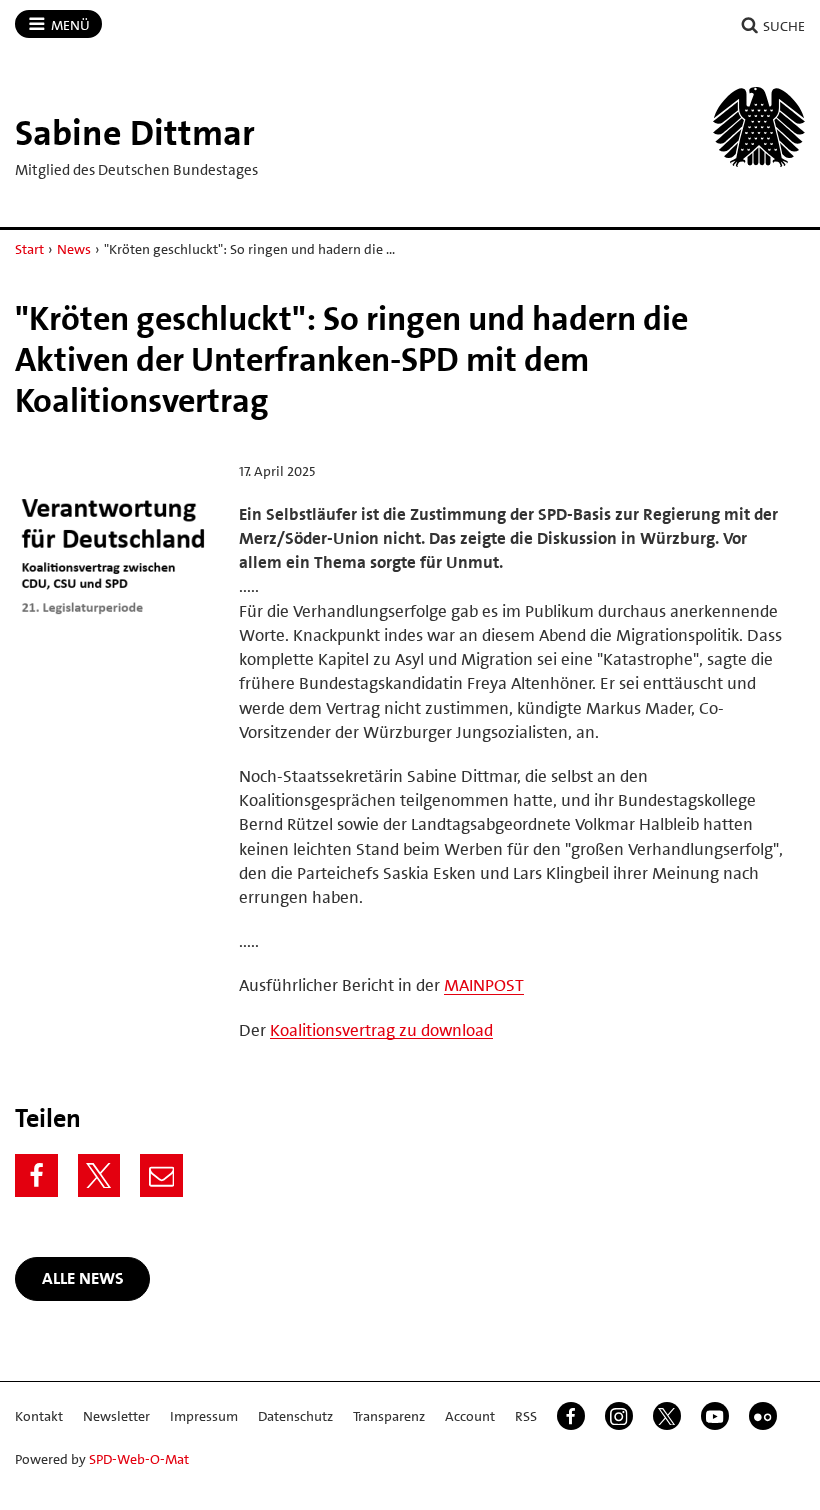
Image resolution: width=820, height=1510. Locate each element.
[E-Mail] (161, 1175)
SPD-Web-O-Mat (139, 1459)
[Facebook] (36, 1175)
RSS (526, 1416)
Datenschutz (295, 1416)
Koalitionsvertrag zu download (381, 1030)
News (74, 249)
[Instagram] (619, 1416)
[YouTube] (715, 1416)
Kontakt (39, 1416)
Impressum (204, 1416)
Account (470, 1416)
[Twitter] (99, 1175)
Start (29, 249)
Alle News (83, 1278)
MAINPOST (484, 985)
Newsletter (116, 1416)
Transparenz (389, 1416)
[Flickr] (763, 1416)
